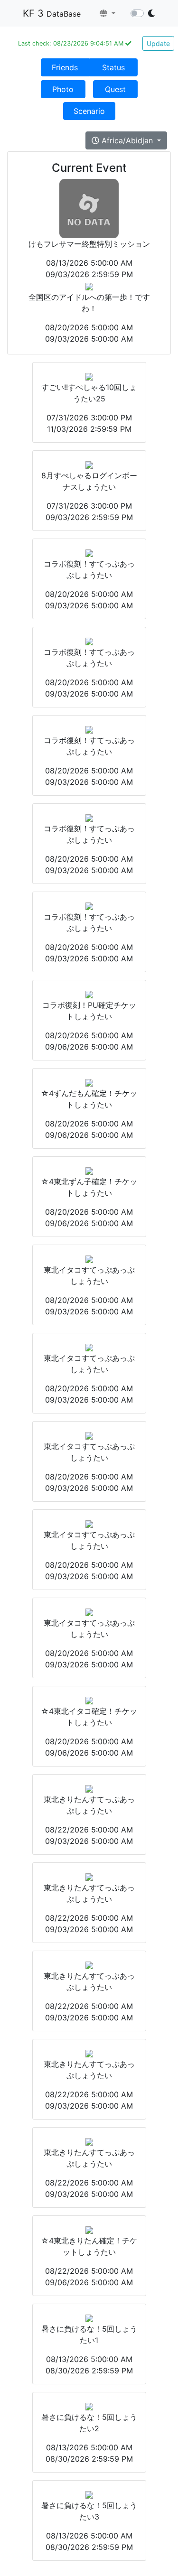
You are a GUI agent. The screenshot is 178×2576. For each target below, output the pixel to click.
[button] (108, 13)
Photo (63, 89)
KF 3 (52, 13)
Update (158, 43)
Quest (115, 89)
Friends (65, 67)
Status (113, 67)
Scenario (89, 111)
